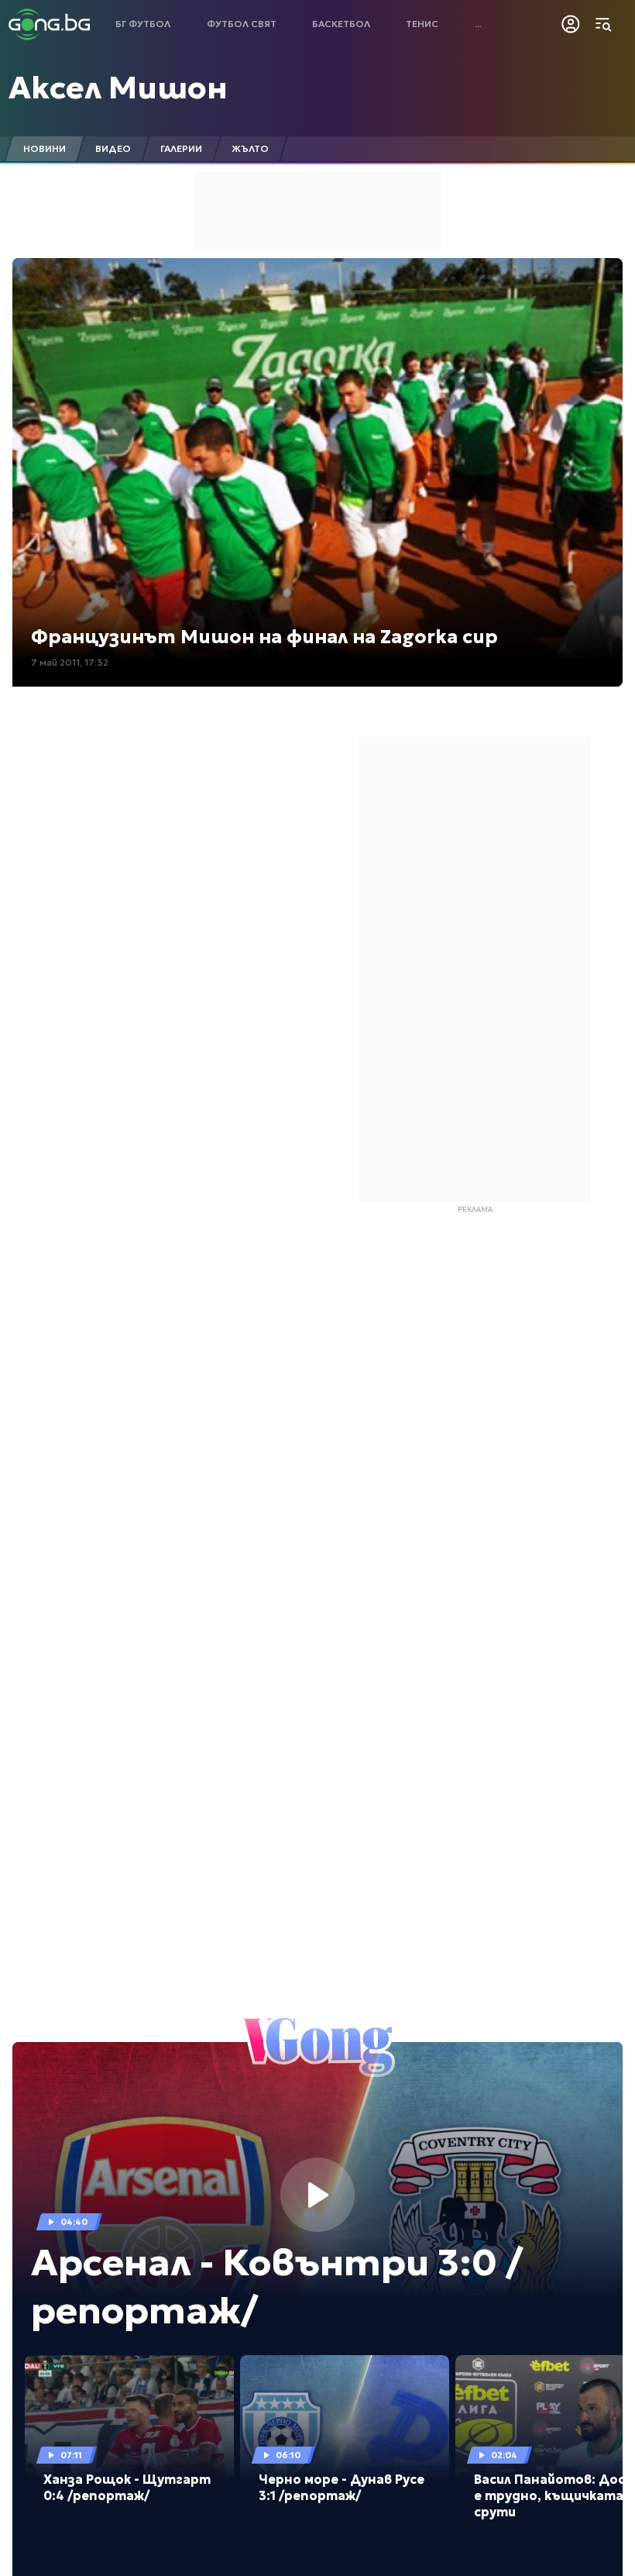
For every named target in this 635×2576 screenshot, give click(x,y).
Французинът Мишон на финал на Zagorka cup (264, 637)
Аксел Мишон (118, 88)
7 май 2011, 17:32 (70, 662)
